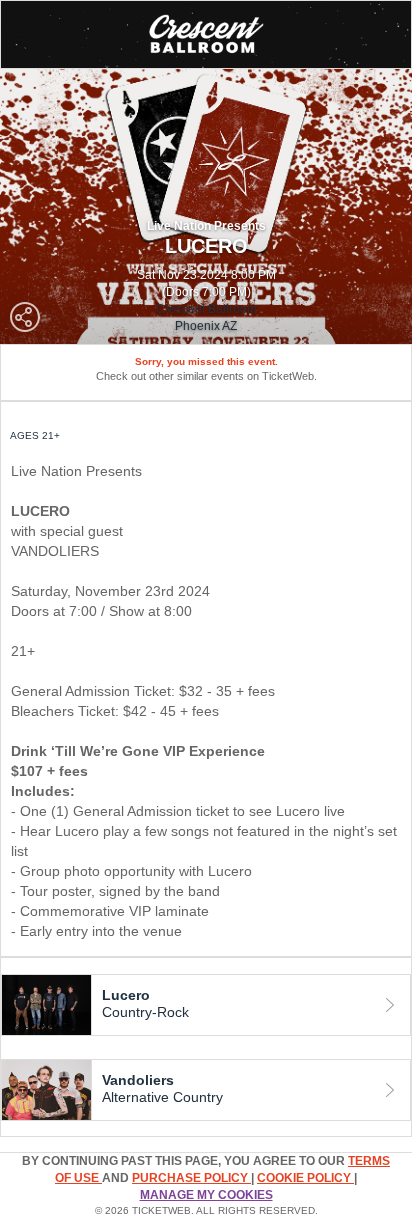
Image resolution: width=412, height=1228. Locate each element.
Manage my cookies (206, 1195)
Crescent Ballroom (206, 309)
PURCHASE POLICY (191, 1178)
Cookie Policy (305, 1178)
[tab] (206, 1005)
